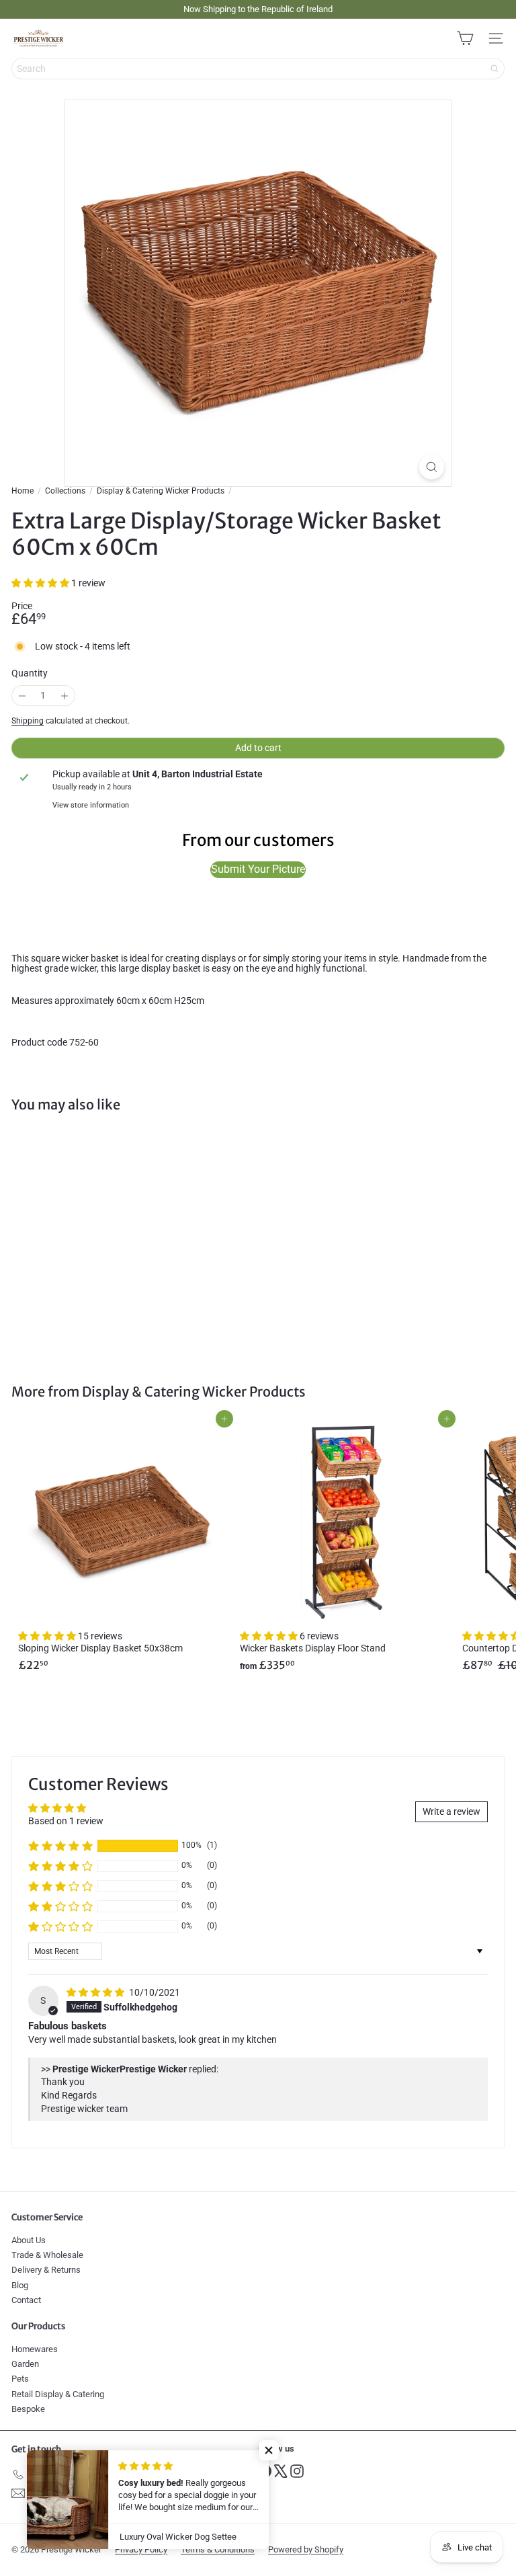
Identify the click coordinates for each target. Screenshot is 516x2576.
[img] (96, 1992)
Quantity (30, 673)
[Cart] (465, 38)
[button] (41, 583)
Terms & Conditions (218, 2549)
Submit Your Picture (258, 869)
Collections (65, 491)
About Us (29, 2240)
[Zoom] (432, 467)
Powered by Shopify (306, 2549)
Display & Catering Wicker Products (161, 491)
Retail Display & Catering (58, 2394)
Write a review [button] (451, 1811)
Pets (20, 2379)
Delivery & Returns (46, 2270)
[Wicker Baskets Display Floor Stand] (344, 1548)
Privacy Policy (141, 2549)
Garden (25, 2364)
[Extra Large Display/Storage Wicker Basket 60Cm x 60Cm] (95, 1240)
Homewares (35, 2349)
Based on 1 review (66, 1821)
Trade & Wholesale (47, 2255)
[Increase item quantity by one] (64, 696)
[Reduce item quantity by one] (22, 696)
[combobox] (258, 69)
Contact (26, 2300)
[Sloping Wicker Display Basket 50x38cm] (122, 1548)
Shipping (28, 721)
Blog (20, 2285)
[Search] (494, 69)
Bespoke (28, 2409)
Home (23, 491)
